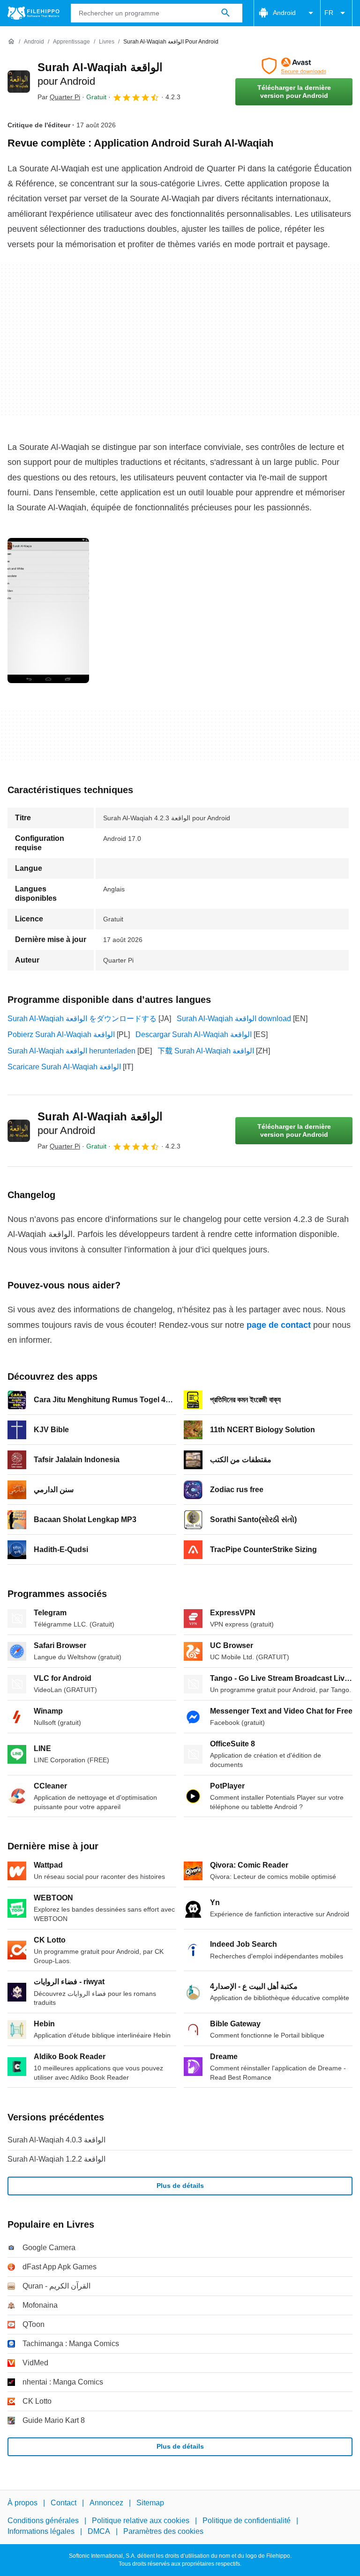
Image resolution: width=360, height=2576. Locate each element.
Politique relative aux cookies (141, 2521)
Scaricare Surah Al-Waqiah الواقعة (64, 1067)
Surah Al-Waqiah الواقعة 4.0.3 (56, 2140)
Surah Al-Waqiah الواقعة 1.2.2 (56, 2159)
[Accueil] (11, 42)
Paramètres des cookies (163, 2531)
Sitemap (150, 2503)
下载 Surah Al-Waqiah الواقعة (206, 1051)
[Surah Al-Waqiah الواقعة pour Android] (19, 81)
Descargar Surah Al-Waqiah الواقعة (194, 1034)
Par (59, 97)
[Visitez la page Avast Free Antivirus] (294, 66)
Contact (64, 2503)
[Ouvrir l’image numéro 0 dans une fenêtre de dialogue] (48, 611)
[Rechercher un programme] (225, 13)
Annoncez (106, 2503)
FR (329, 13)
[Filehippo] (34, 13)
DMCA (99, 2531)
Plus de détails (180, 2186)
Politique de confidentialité (247, 2521)
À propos (22, 2503)
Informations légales (41, 2531)
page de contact (279, 1325)
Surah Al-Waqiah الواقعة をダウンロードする (82, 1019)
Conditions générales (43, 2521)
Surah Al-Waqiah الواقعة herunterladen (71, 1051)
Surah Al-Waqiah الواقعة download (234, 1019)
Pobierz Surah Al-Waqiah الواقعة (61, 1034)
